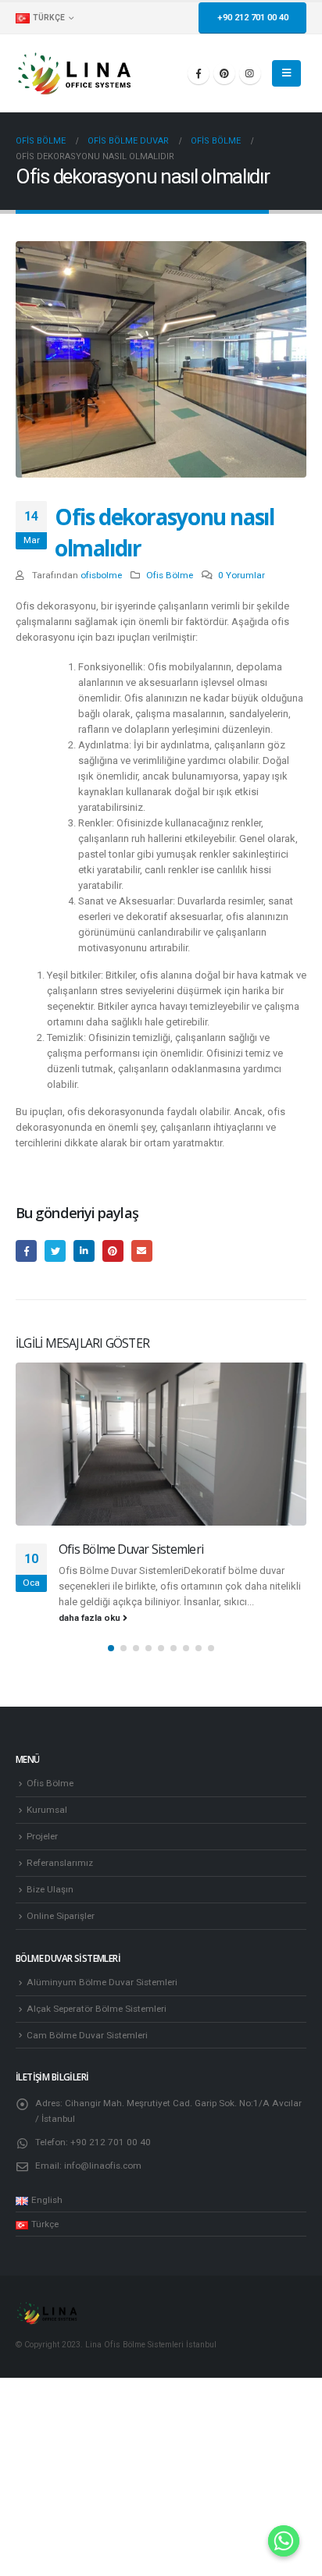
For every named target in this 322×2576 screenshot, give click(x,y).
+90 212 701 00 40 (253, 18)
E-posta (142, 1251)
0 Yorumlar (241, 575)
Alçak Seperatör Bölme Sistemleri (97, 2009)
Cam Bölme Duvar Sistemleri (87, 2035)
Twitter (55, 1251)
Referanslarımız (60, 1863)
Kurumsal (47, 1810)
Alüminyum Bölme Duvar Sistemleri (102, 1982)
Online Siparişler (61, 1916)
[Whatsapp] (284, 2541)
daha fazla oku (91, 1618)
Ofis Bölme (170, 575)
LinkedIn (84, 1251)
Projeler (42, 1836)
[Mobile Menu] (286, 73)
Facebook (26, 1251)
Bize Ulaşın (50, 1889)
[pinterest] (224, 73)
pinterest (113, 1251)
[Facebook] (199, 73)
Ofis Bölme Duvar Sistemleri (131, 1549)
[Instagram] (250, 73)
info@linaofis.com (103, 2166)
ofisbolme (101, 575)
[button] (111, 1648)
